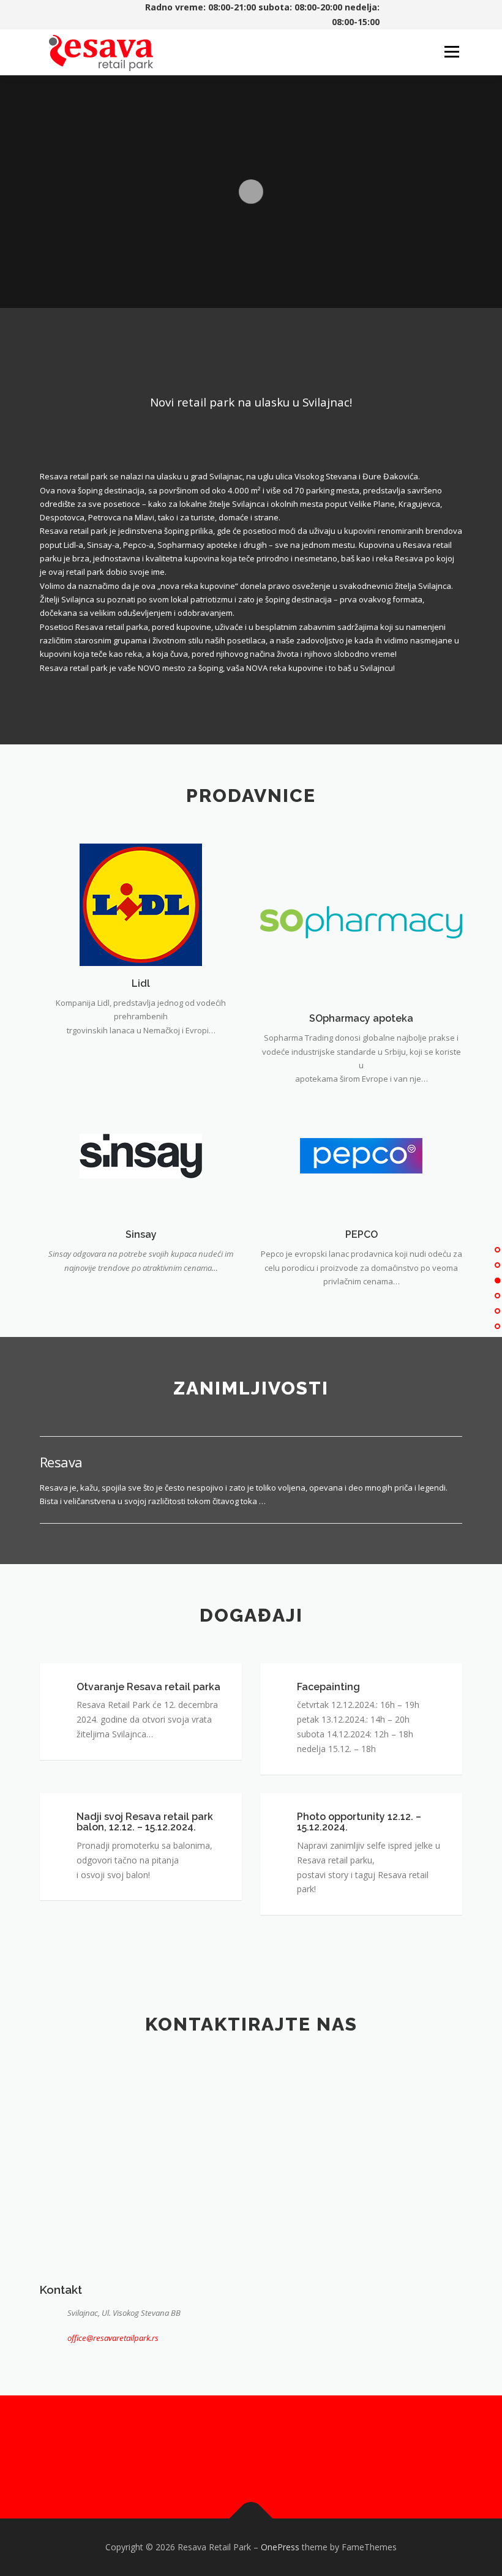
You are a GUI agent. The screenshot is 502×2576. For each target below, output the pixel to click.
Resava (61, 1462)
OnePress (280, 2547)
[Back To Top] (251, 2519)
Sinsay (141, 1234)
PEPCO (362, 1234)
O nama (62, 455)
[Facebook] (236, 2457)
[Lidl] (141, 904)
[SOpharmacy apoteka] (361, 921)
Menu (451, 52)
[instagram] (266, 2457)
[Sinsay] (141, 1155)
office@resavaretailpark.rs (113, 2338)
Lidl (141, 983)
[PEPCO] (361, 1155)
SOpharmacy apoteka (361, 1018)
